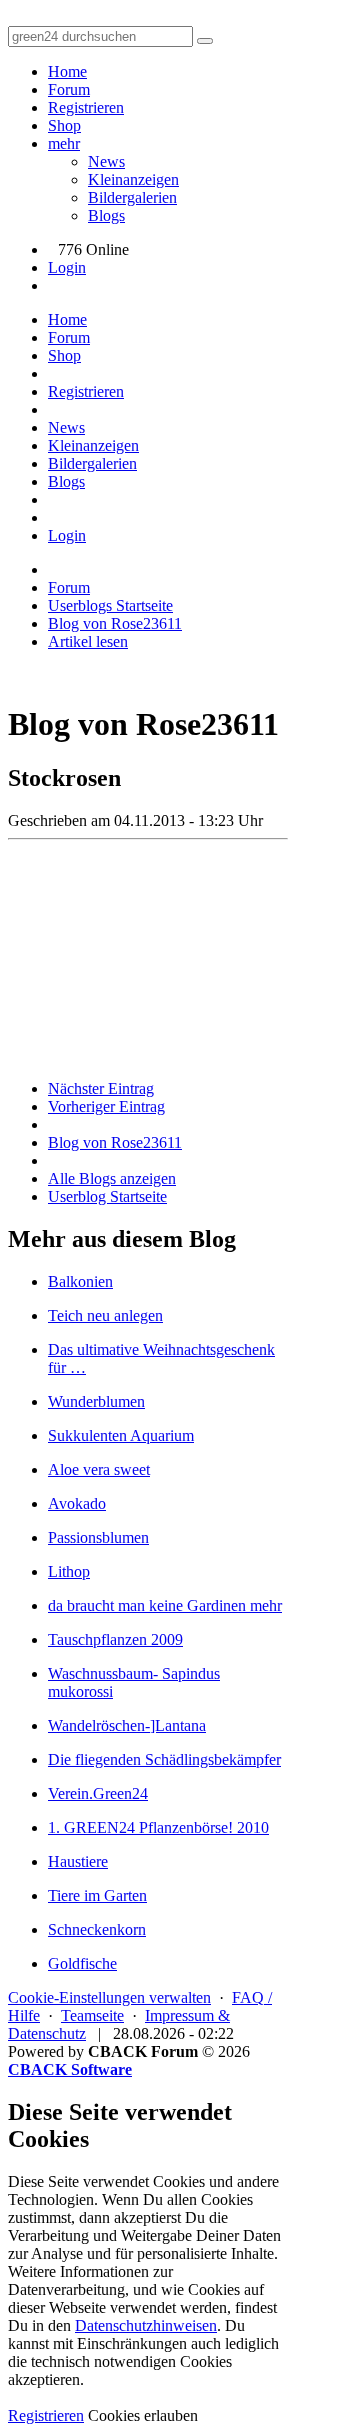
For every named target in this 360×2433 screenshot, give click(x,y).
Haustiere (78, 1861)
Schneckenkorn (97, 1929)
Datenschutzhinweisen (146, 2325)
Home (67, 71)
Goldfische (82, 1963)
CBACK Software (70, 2069)
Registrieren (86, 107)
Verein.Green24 (98, 1793)
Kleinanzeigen (133, 179)
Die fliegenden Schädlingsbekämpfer (164, 1759)
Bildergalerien (132, 197)
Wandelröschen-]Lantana (127, 1725)
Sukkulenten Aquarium (121, 1435)
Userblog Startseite (107, 1196)
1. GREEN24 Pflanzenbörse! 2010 (158, 1827)
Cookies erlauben (143, 2415)
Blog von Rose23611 (115, 1142)
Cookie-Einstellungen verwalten (109, 1997)
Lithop (69, 1571)
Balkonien (80, 1281)
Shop (64, 125)
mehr (64, 143)
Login (67, 267)
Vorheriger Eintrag (106, 1106)
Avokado (77, 1503)
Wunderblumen (96, 1401)
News (106, 161)
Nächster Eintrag (101, 1088)
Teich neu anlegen (105, 1315)
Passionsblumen (98, 1537)
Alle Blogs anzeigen (112, 1178)
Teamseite (92, 2015)
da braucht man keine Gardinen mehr (165, 1605)
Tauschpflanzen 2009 (115, 1639)
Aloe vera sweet (99, 1469)
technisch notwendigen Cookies (131, 2361)
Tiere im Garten (97, 1895)
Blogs (106, 215)
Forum (69, 89)
